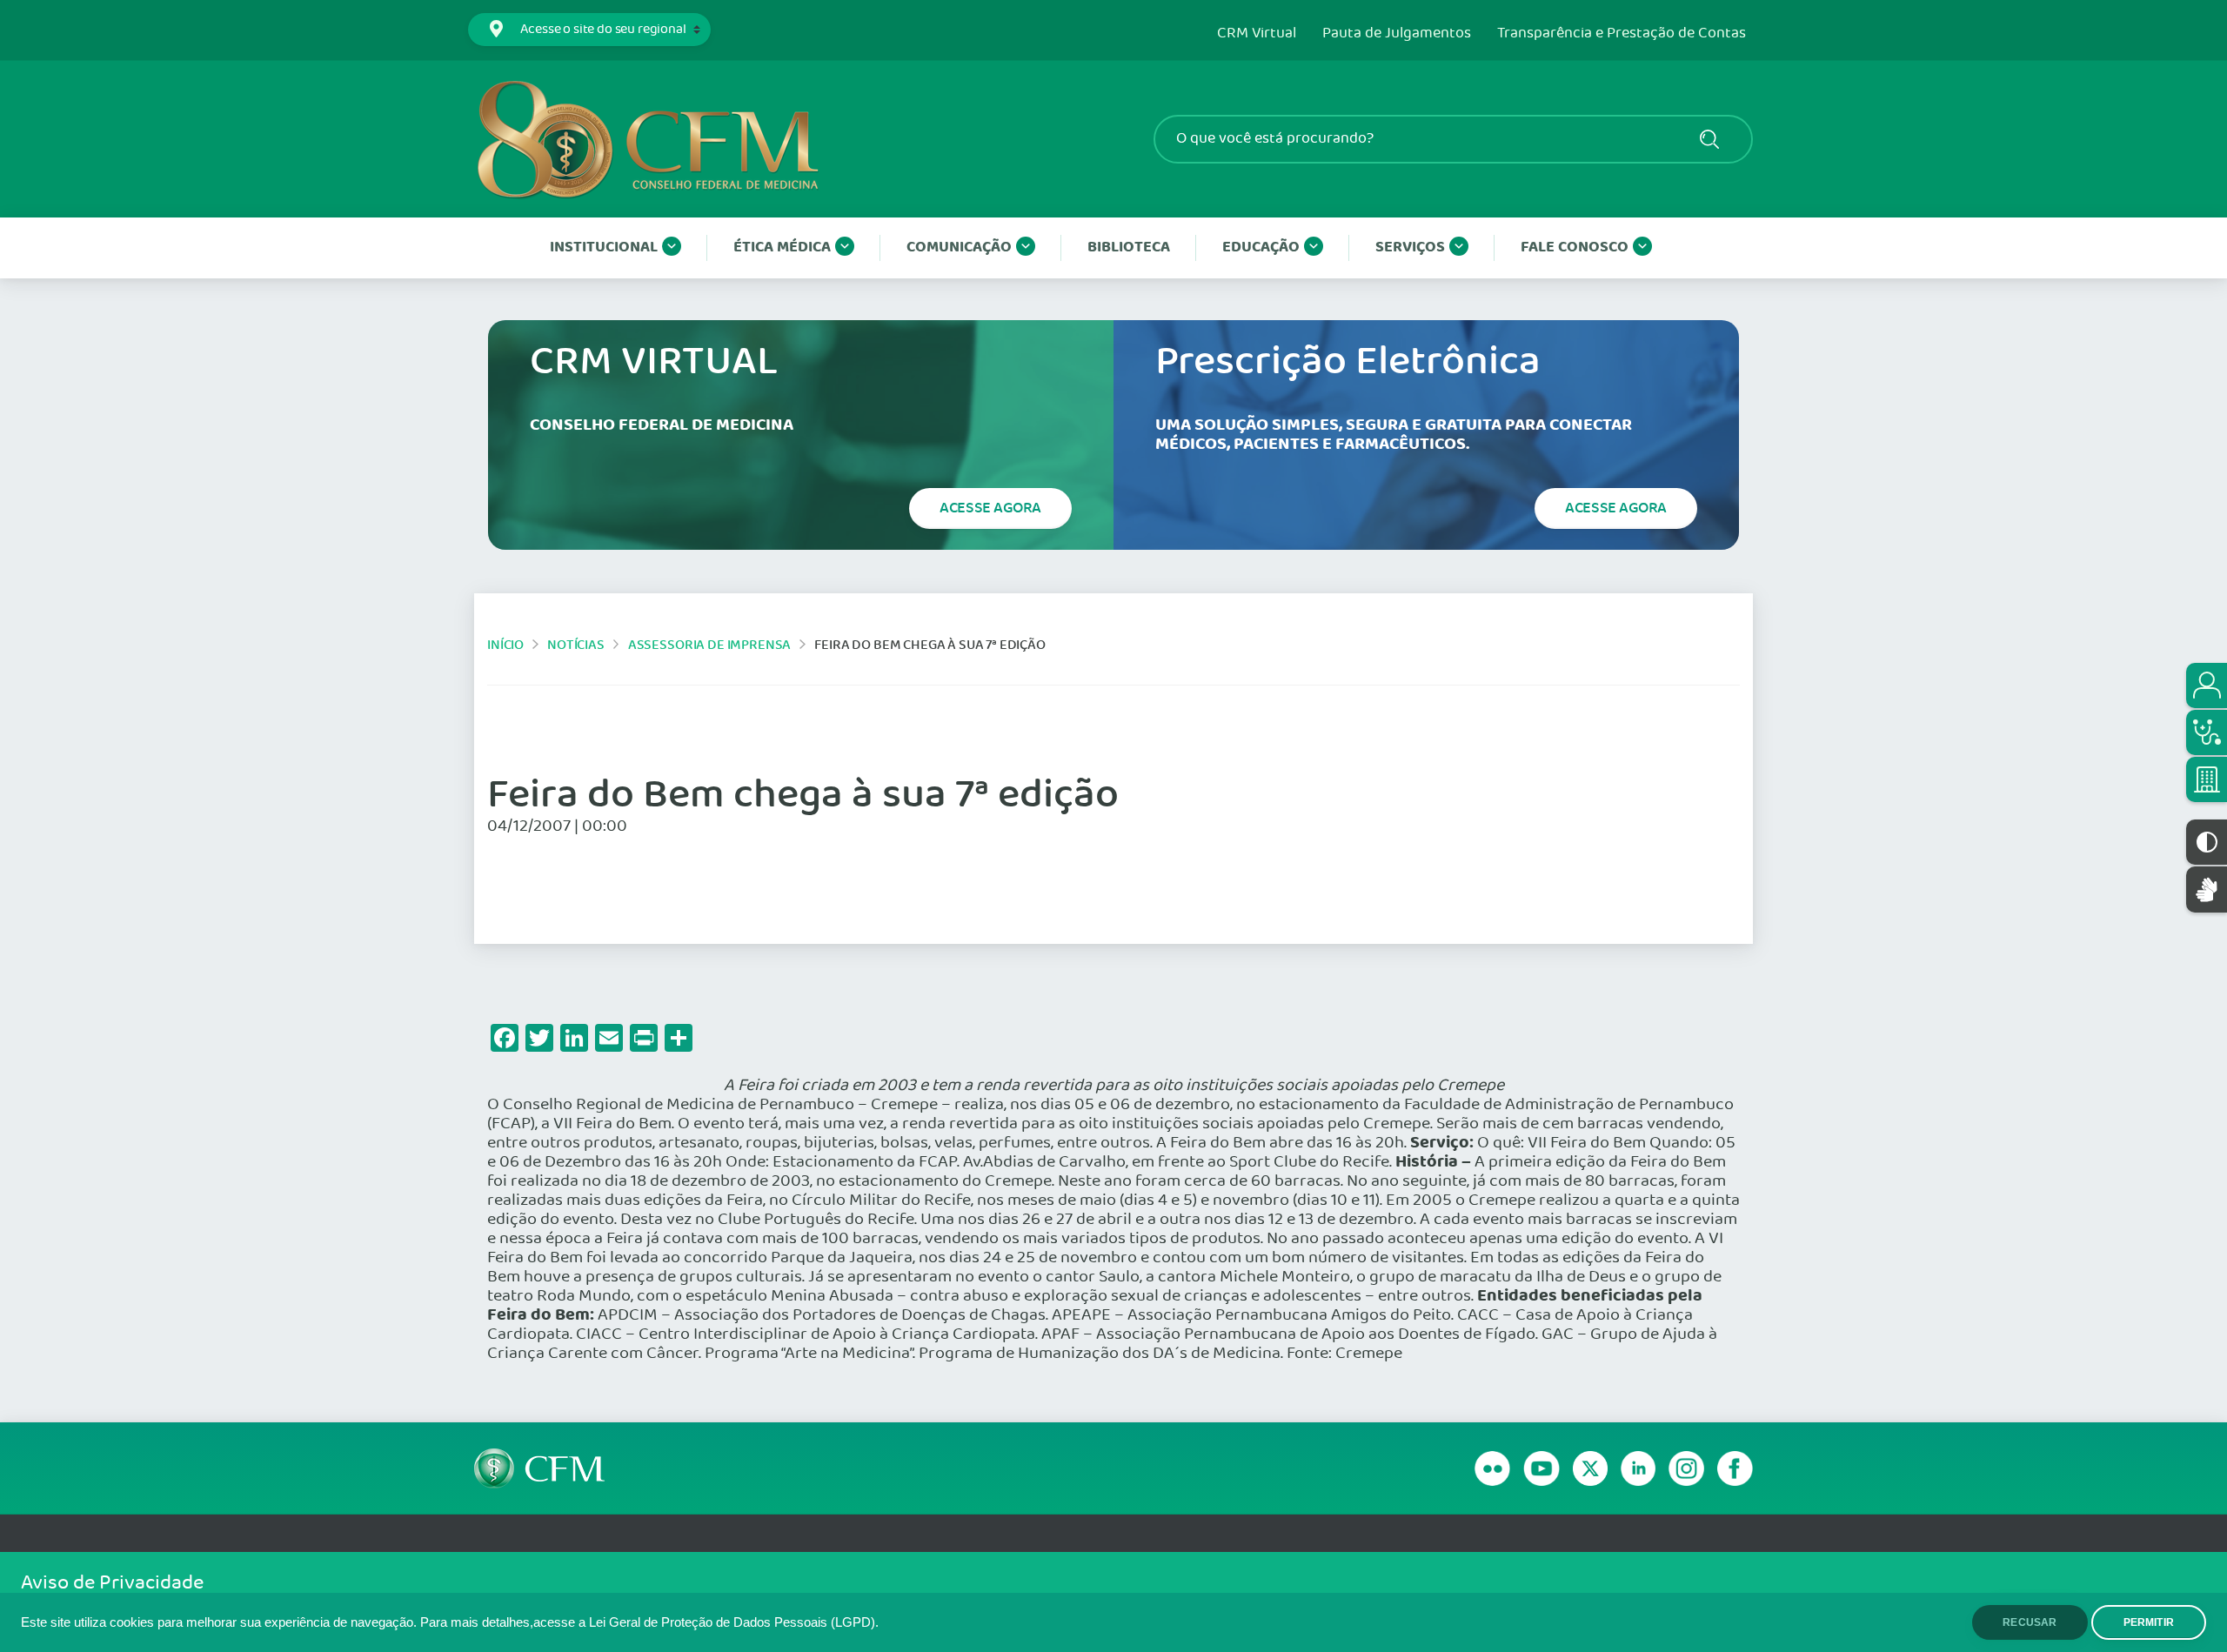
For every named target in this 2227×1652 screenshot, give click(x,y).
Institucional (604, 247)
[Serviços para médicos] (2207, 732)
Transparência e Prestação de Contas (1622, 34)
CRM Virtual (1257, 34)
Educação (1261, 247)
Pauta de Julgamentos (1397, 34)
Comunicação (959, 247)
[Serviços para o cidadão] (2207, 686)
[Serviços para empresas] (2207, 779)
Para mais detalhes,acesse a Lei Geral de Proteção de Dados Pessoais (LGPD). (649, 1622)
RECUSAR (2030, 1622)
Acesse (990, 508)
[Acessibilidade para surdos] (2207, 890)
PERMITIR (2149, 1622)
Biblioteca (1129, 247)
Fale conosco (1575, 247)
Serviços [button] (1410, 247)
